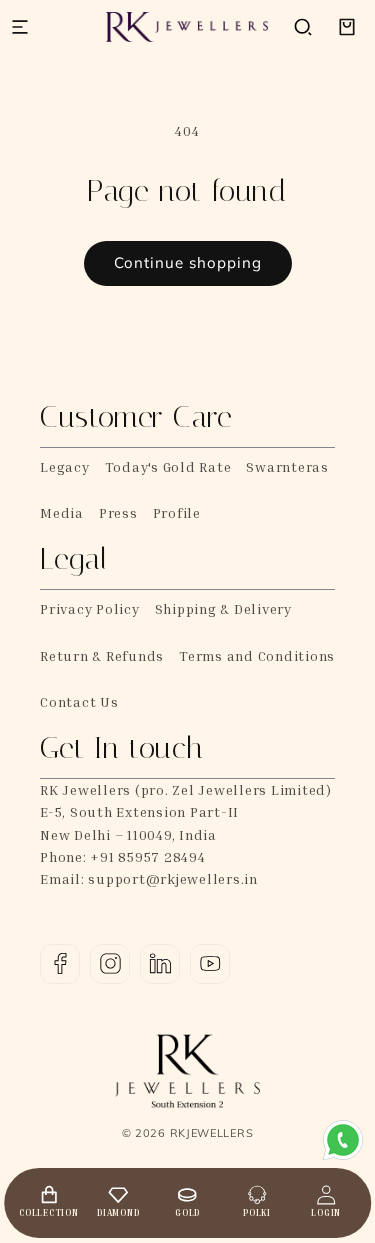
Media (62, 512)
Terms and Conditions (257, 655)
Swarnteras (287, 466)
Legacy (65, 466)
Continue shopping (188, 262)
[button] (303, 27)
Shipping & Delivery (223, 608)
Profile (177, 512)
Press (118, 512)
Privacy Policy (90, 608)
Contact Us (79, 701)
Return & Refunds (102, 655)
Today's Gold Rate (168, 466)
